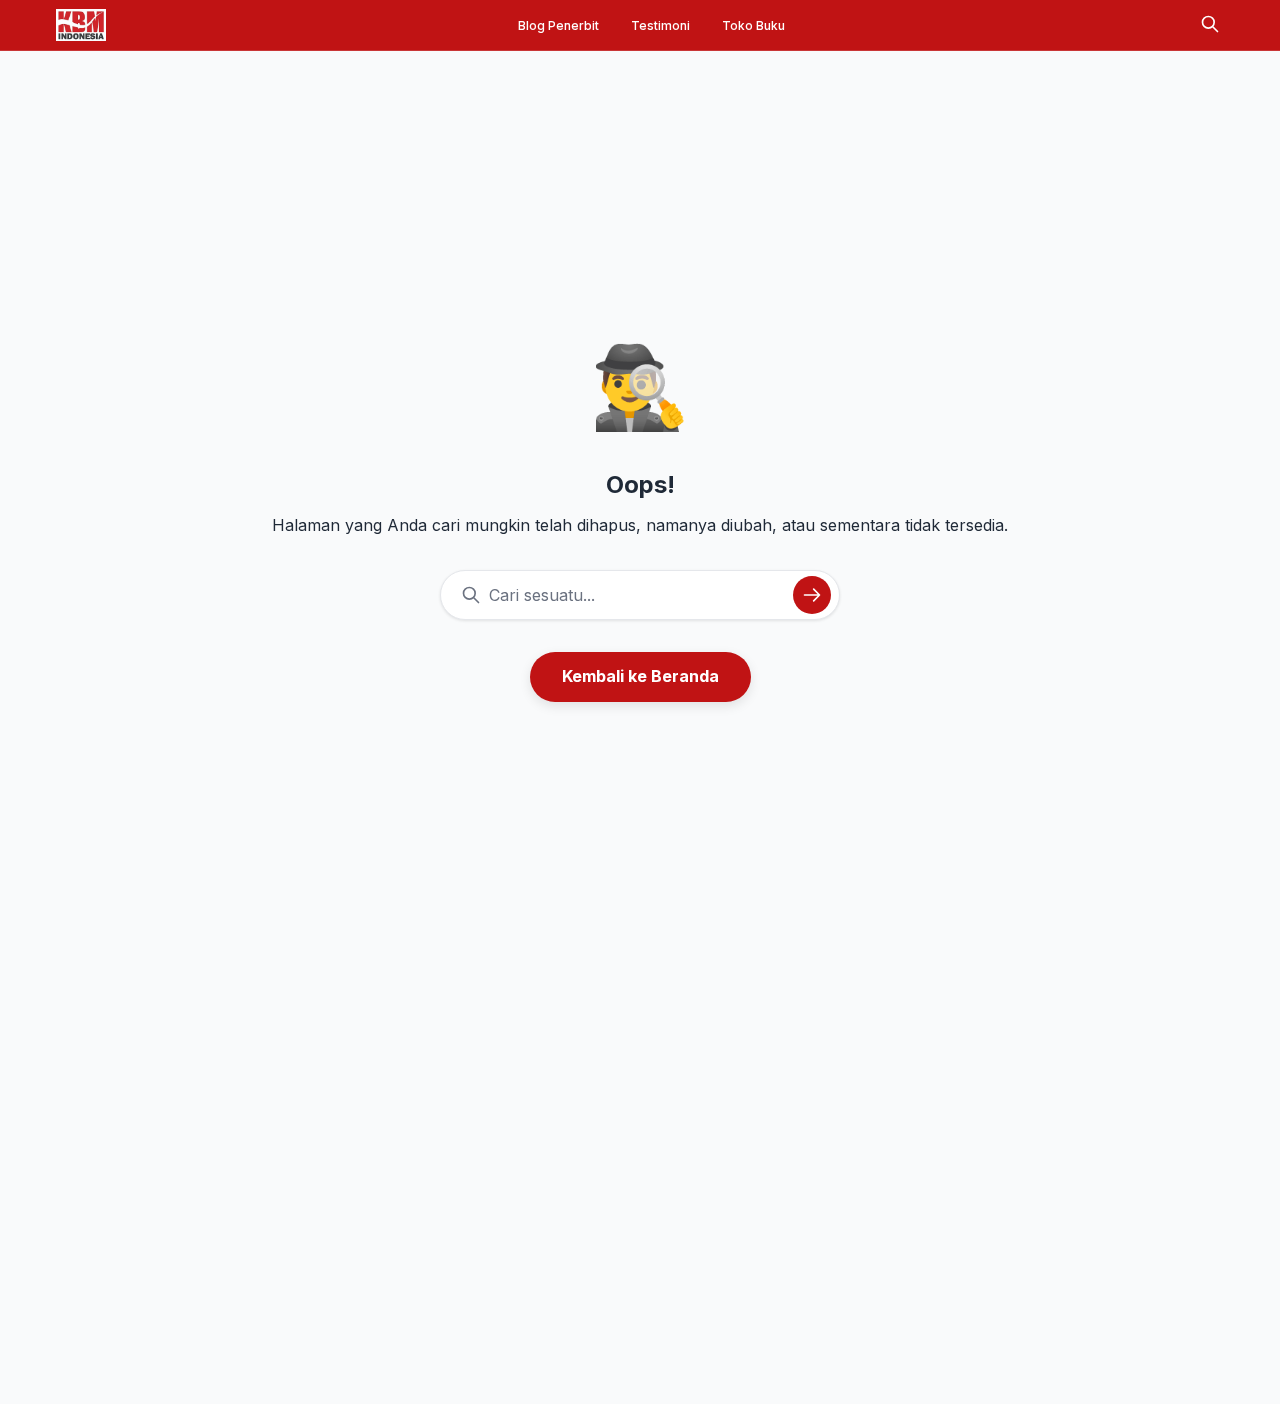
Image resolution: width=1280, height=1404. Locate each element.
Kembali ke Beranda (640, 676)
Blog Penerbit (558, 25)
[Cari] (1210, 25)
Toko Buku (753, 25)
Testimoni (660, 25)
